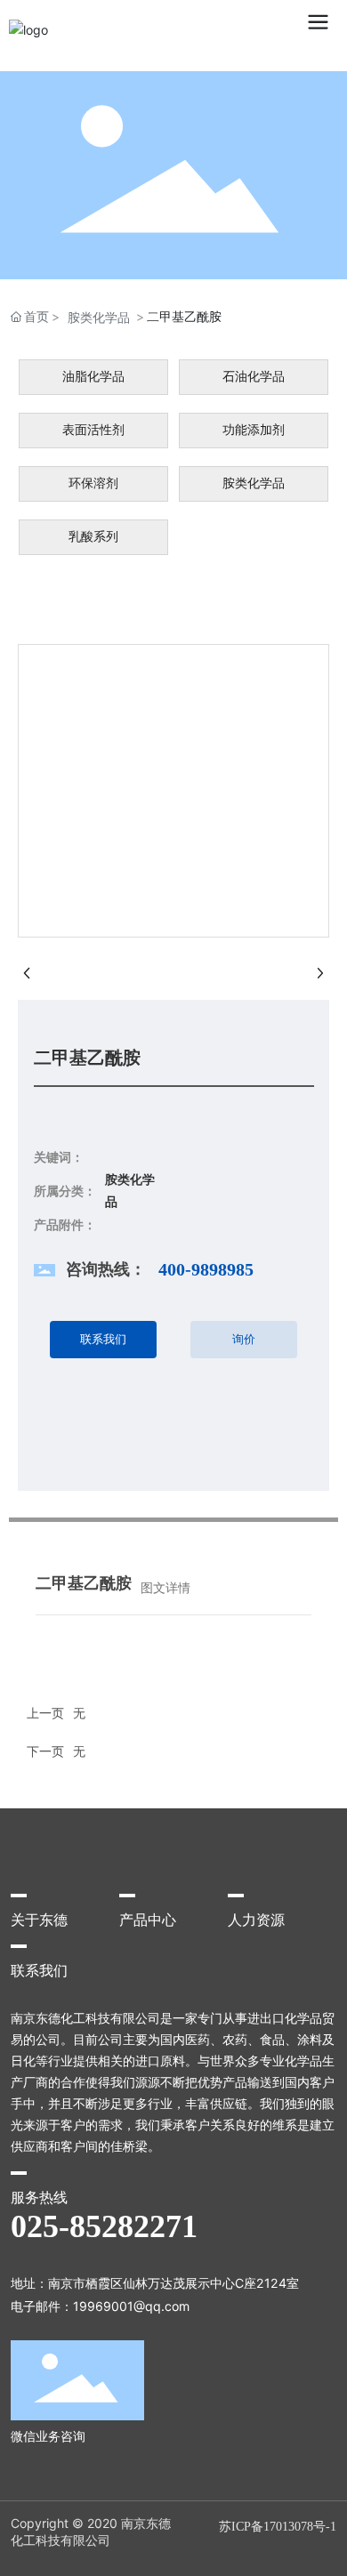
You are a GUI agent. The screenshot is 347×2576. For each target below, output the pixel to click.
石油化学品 (254, 377)
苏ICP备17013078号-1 (278, 2527)
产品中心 (148, 1920)
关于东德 (39, 1920)
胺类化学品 (99, 317)
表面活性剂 (93, 430)
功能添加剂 (254, 430)
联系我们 (39, 1971)
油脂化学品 (93, 377)
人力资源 (256, 1920)
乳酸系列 (93, 537)
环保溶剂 (93, 483)
